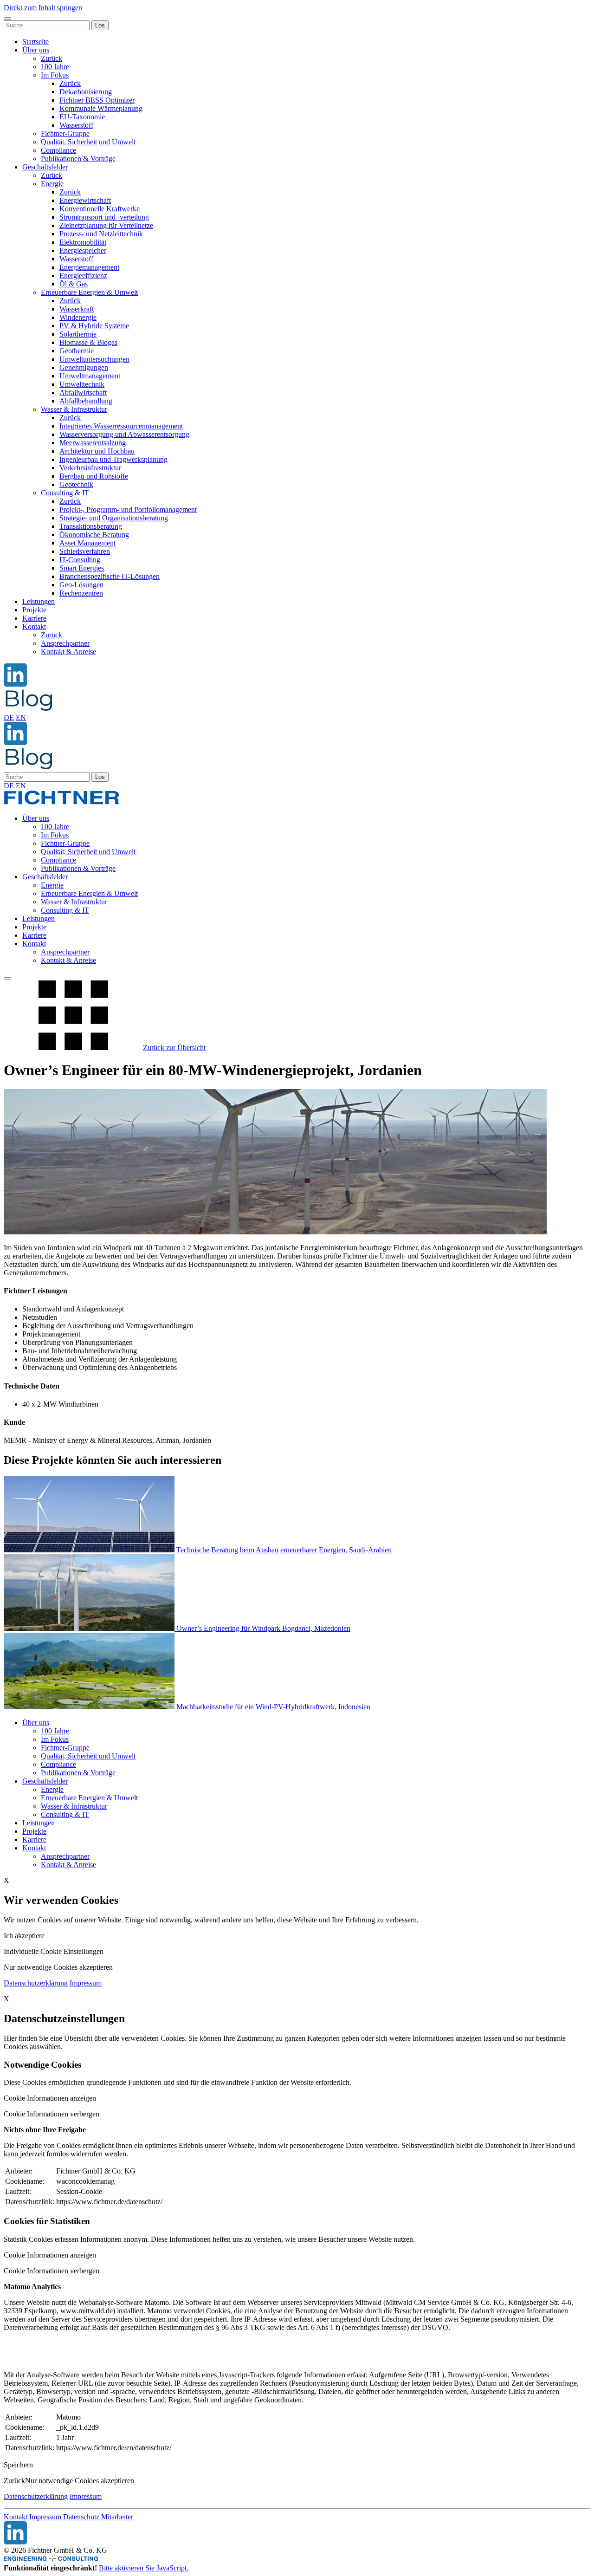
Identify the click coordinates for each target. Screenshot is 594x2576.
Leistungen (39, 601)
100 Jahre (55, 67)
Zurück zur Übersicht (174, 1048)
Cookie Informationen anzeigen (50, 2098)
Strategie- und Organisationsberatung (114, 518)
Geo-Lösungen (81, 585)
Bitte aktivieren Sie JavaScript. (144, 2568)
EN (21, 717)
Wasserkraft (77, 309)
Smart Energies (82, 568)
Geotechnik (76, 484)
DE (9, 717)
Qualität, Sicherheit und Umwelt (88, 142)
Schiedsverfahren (85, 551)
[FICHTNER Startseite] (62, 802)
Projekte (34, 610)
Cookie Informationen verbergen (52, 2114)
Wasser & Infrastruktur (74, 409)
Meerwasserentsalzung (93, 443)
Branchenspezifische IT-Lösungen (110, 576)
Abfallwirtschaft (83, 393)
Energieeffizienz (83, 276)
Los (100, 25)
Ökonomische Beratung (94, 535)
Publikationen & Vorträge (78, 159)
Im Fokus (55, 75)
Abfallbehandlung (86, 401)
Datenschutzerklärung (36, 1983)
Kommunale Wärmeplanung (101, 108)
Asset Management (87, 543)
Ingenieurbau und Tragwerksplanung (113, 459)
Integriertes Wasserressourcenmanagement (121, 426)
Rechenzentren (81, 593)
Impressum (86, 1983)
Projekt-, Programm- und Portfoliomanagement (128, 509)
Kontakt (34, 626)
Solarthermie (78, 334)
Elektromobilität (83, 242)
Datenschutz (81, 2517)
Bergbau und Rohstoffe (94, 476)
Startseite (36, 42)
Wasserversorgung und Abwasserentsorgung (124, 434)
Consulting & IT (65, 493)
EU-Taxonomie (82, 117)
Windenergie (78, 317)
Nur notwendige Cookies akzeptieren (80, 2481)
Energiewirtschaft (85, 200)
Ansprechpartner (65, 643)
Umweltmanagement (90, 376)
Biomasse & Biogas (88, 342)
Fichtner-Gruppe (65, 133)
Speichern (18, 2465)
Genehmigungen (84, 367)
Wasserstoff (76, 125)
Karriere (34, 618)
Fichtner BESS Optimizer (97, 100)
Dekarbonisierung (86, 92)
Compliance (58, 150)
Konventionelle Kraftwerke (100, 209)
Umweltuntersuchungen (94, 359)
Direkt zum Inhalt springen (43, 8)
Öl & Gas (74, 284)
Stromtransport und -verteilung (104, 217)
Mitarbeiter (117, 2517)
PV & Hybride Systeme (94, 326)
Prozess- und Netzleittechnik (101, 234)
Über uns (36, 50)
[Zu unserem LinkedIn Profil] (15, 684)
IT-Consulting (80, 560)
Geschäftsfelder (45, 167)
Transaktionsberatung (91, 526)
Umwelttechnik (82, 384)
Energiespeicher (83, 250)
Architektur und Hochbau (97, 451)
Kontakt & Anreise (68, 652)
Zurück (52, 58)
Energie (52, 184)
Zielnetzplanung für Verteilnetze (106, 225)
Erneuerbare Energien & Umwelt (89, 292)
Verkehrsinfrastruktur (90, 468)
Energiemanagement (89, 267)
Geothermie (77, 351)
